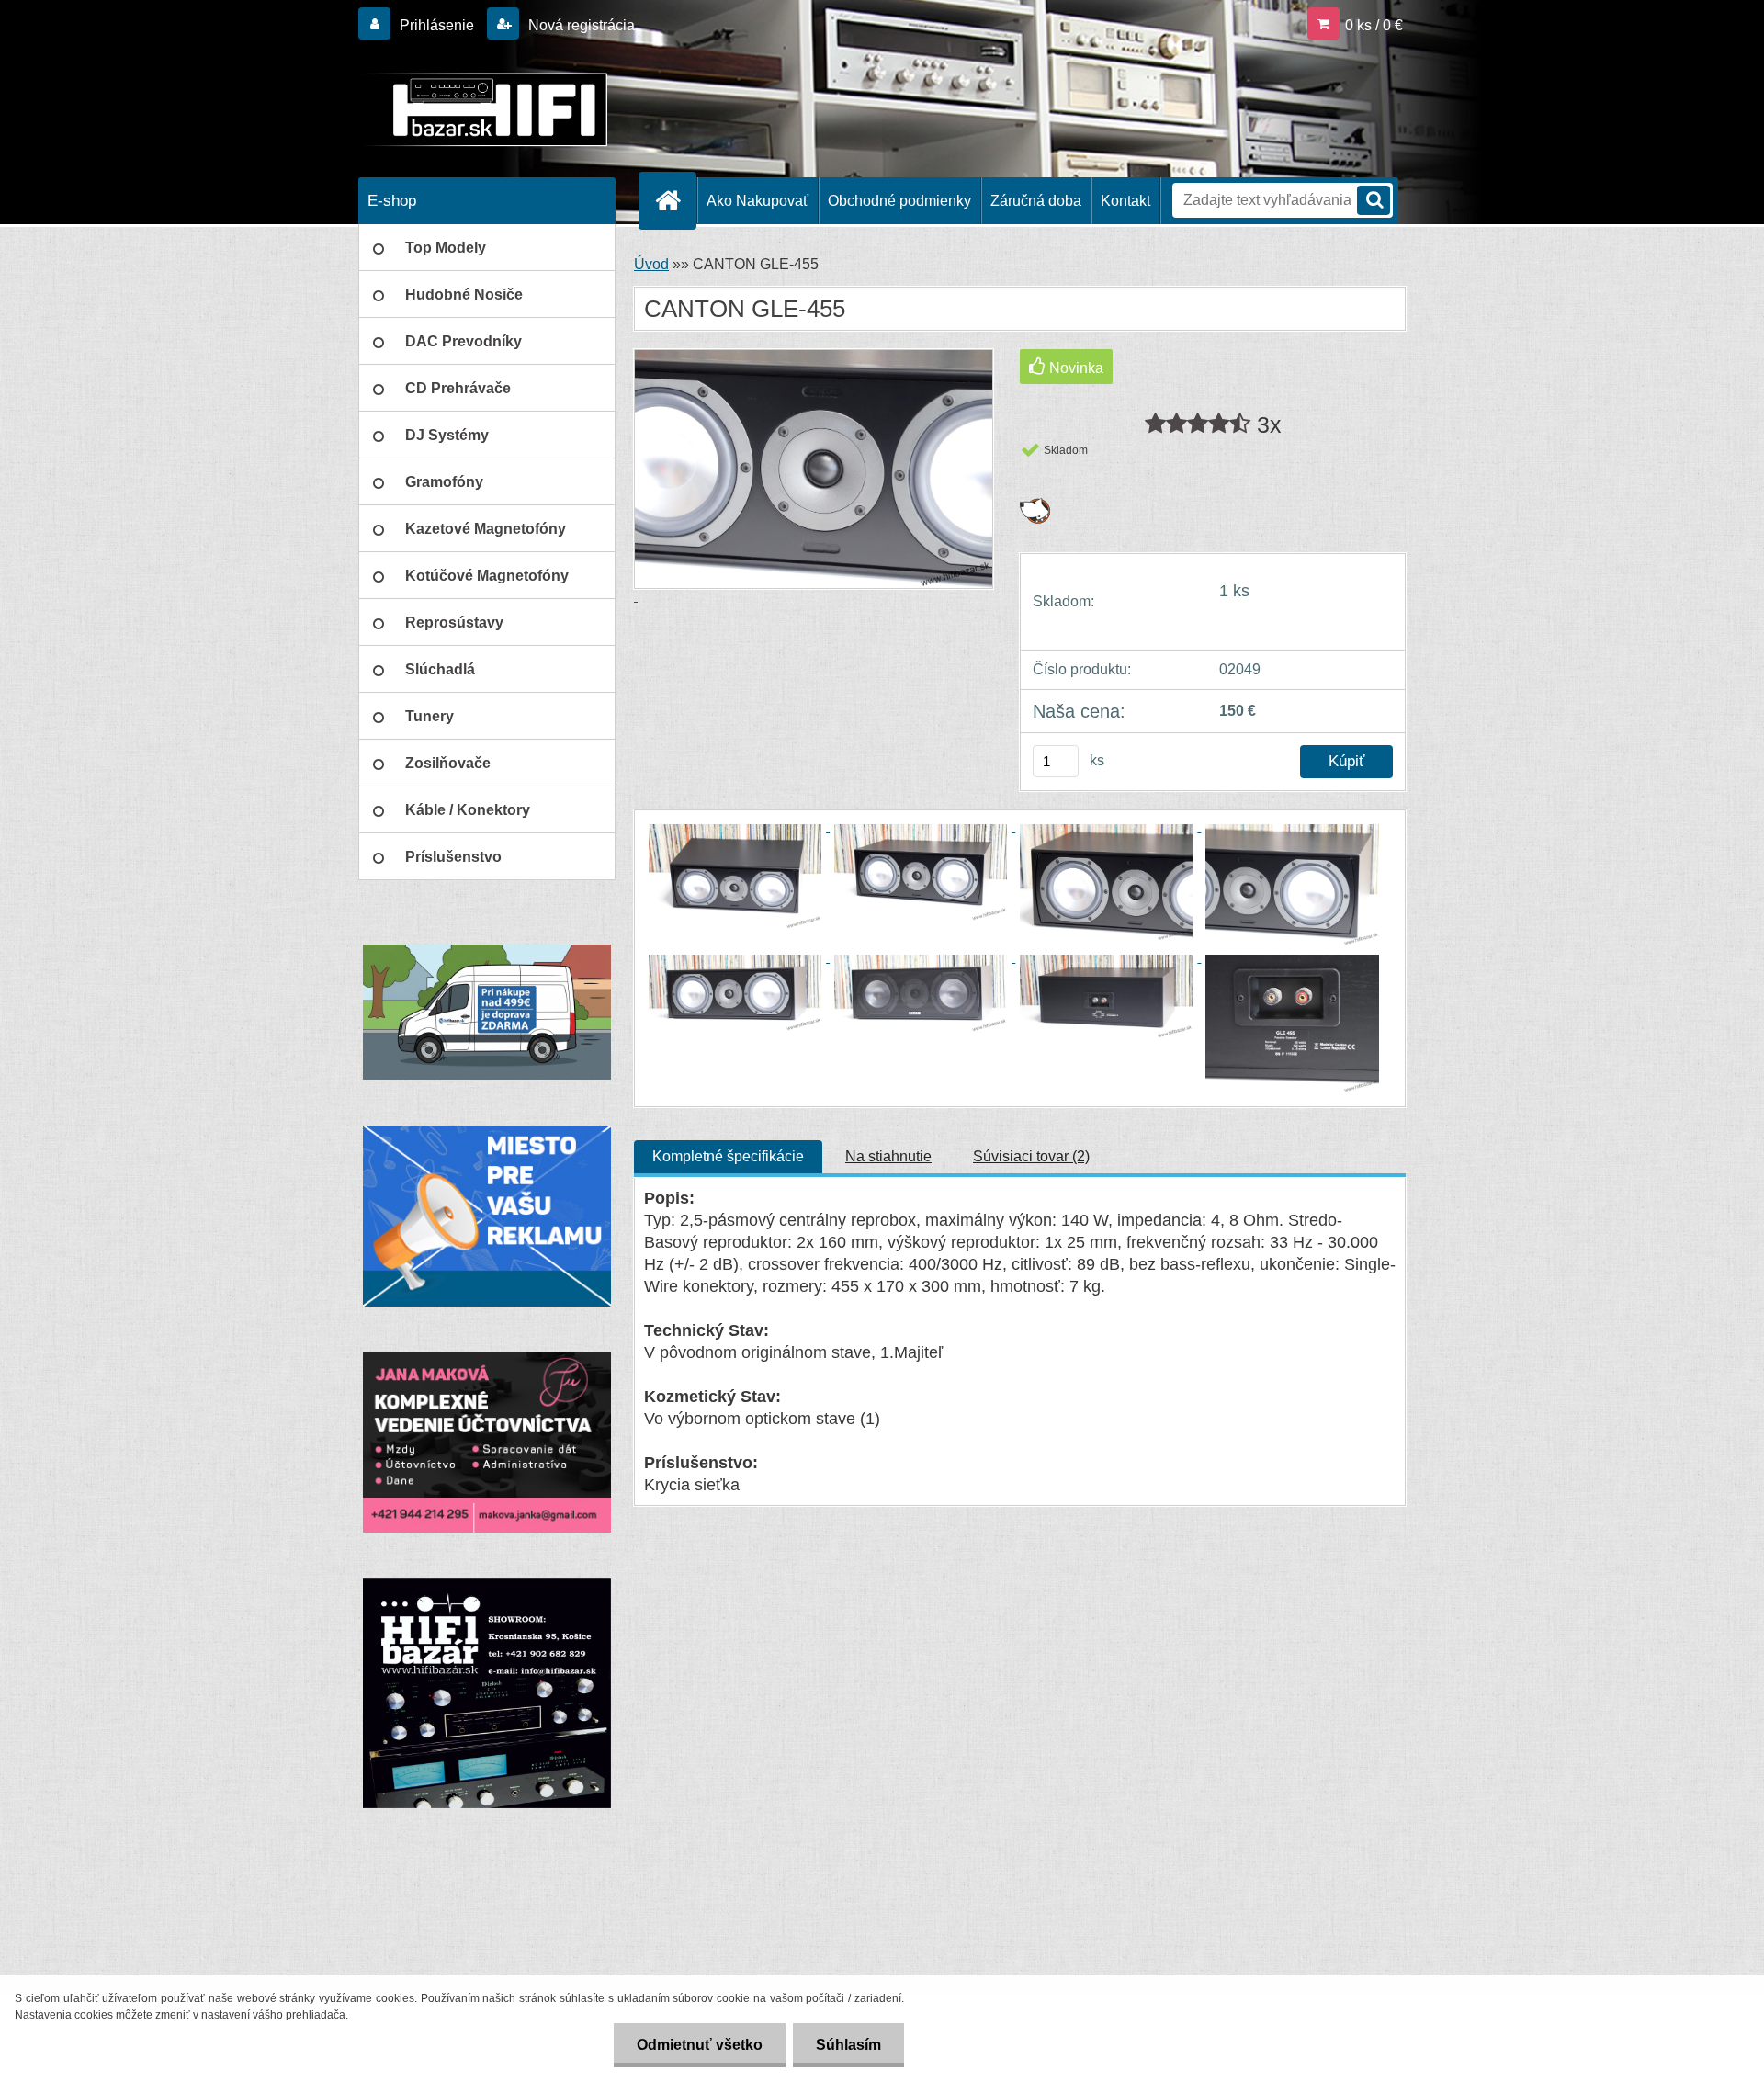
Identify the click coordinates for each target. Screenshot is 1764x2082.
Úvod (651, 264)
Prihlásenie (437, 25)
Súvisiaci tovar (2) (1031, 1156)
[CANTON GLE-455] (737, 826)
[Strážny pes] (1035, 505)
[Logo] (485, 109)
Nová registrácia (580, 25)
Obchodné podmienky (899, 201)
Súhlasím (848, 2045)
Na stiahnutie (888, 1156)
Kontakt (1125, 201)
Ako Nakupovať (758, 201)
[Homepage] (675, 200)
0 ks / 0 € (1374, 25)
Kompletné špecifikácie (728, 1156)
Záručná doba (1036, 201)
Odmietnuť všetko (700, 2045)
